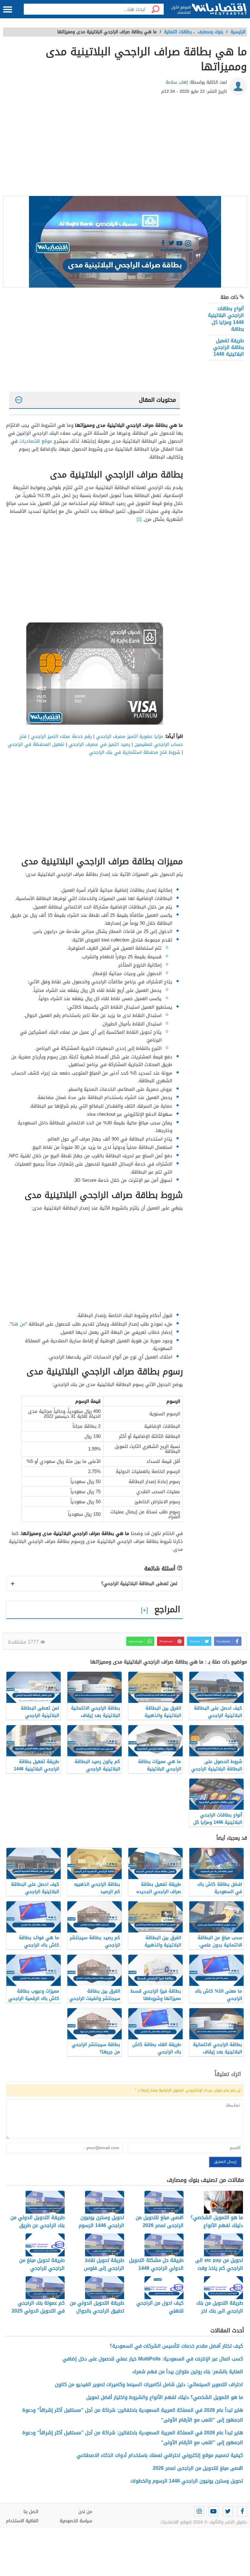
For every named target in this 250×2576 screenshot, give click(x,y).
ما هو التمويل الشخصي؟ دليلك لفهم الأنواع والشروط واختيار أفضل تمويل (165, 2397)
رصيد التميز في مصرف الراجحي (99, 744)
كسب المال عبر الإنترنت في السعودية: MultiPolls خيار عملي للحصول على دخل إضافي (153, 2359)
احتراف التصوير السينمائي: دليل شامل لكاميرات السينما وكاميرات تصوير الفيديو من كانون (149, 2384)
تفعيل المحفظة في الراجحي (36, 744)
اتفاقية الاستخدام (22, 2521)
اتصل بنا (31, 2512)
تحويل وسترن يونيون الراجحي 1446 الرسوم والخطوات (187, 2481)
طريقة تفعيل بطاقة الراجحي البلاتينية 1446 (229, 347)
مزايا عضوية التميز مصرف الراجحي (130, 736)
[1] (139, 519)
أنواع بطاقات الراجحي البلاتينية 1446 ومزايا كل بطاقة (226, 319)
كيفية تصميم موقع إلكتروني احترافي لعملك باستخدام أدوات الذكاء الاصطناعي (160, 2455)
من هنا (19, 1324)
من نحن (85, 2512)
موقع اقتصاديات (36, 441)
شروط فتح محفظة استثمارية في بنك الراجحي (135, 752)
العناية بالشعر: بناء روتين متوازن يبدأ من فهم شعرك (188, 2372)
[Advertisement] (125, 147)
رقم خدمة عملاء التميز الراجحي (62, 736)
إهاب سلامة (177, 82)
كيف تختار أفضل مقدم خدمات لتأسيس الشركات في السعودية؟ (176, 2346)
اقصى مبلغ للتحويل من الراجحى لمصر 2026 (198, 2468)
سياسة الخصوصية (76, 2521)
